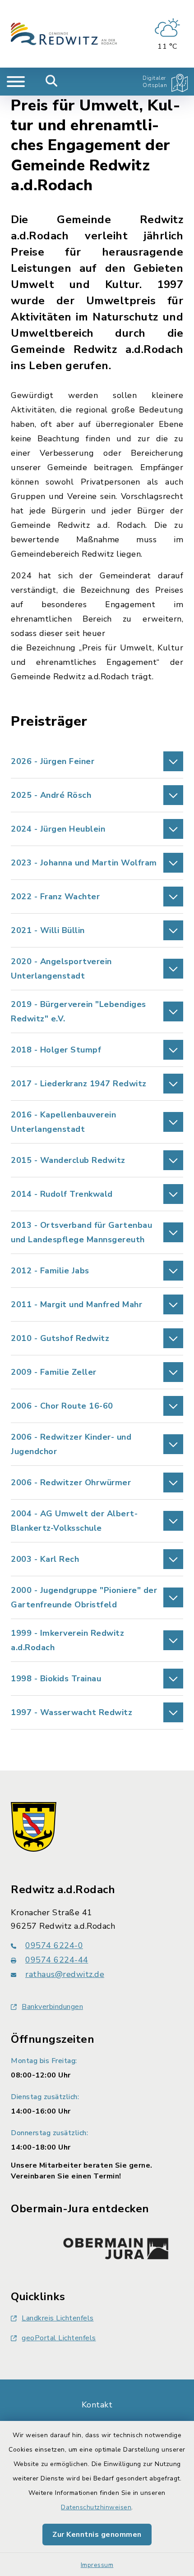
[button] (97, 761)
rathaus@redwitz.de (65, 1974)
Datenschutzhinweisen (96, 2507)
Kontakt (97, 2405)
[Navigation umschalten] (16, 82)
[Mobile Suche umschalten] (52, 82)
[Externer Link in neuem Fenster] (116, 2247)
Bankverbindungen (52, 2007)
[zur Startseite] (64, 34)
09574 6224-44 (57, 1960)
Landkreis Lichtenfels (58, 2318)
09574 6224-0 (54, 1945)
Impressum (97, 2565)
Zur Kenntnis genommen (97, 2535)
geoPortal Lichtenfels (59, 2338)
